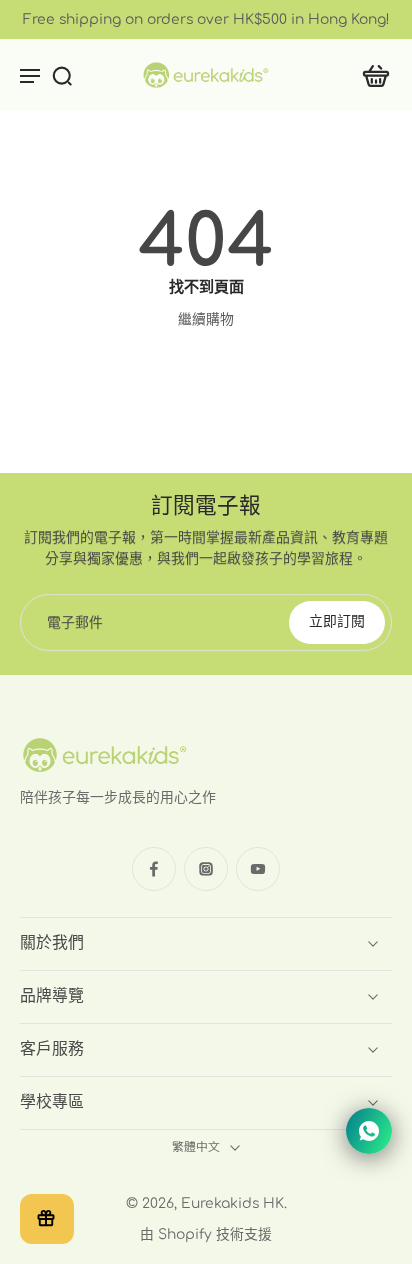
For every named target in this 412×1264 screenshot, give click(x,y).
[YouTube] (258, 869)
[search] (62, 75)
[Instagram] (206, 869)
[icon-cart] (370, 75)
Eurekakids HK (232, 1203)
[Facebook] (154, 869)
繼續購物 (206, 319)
